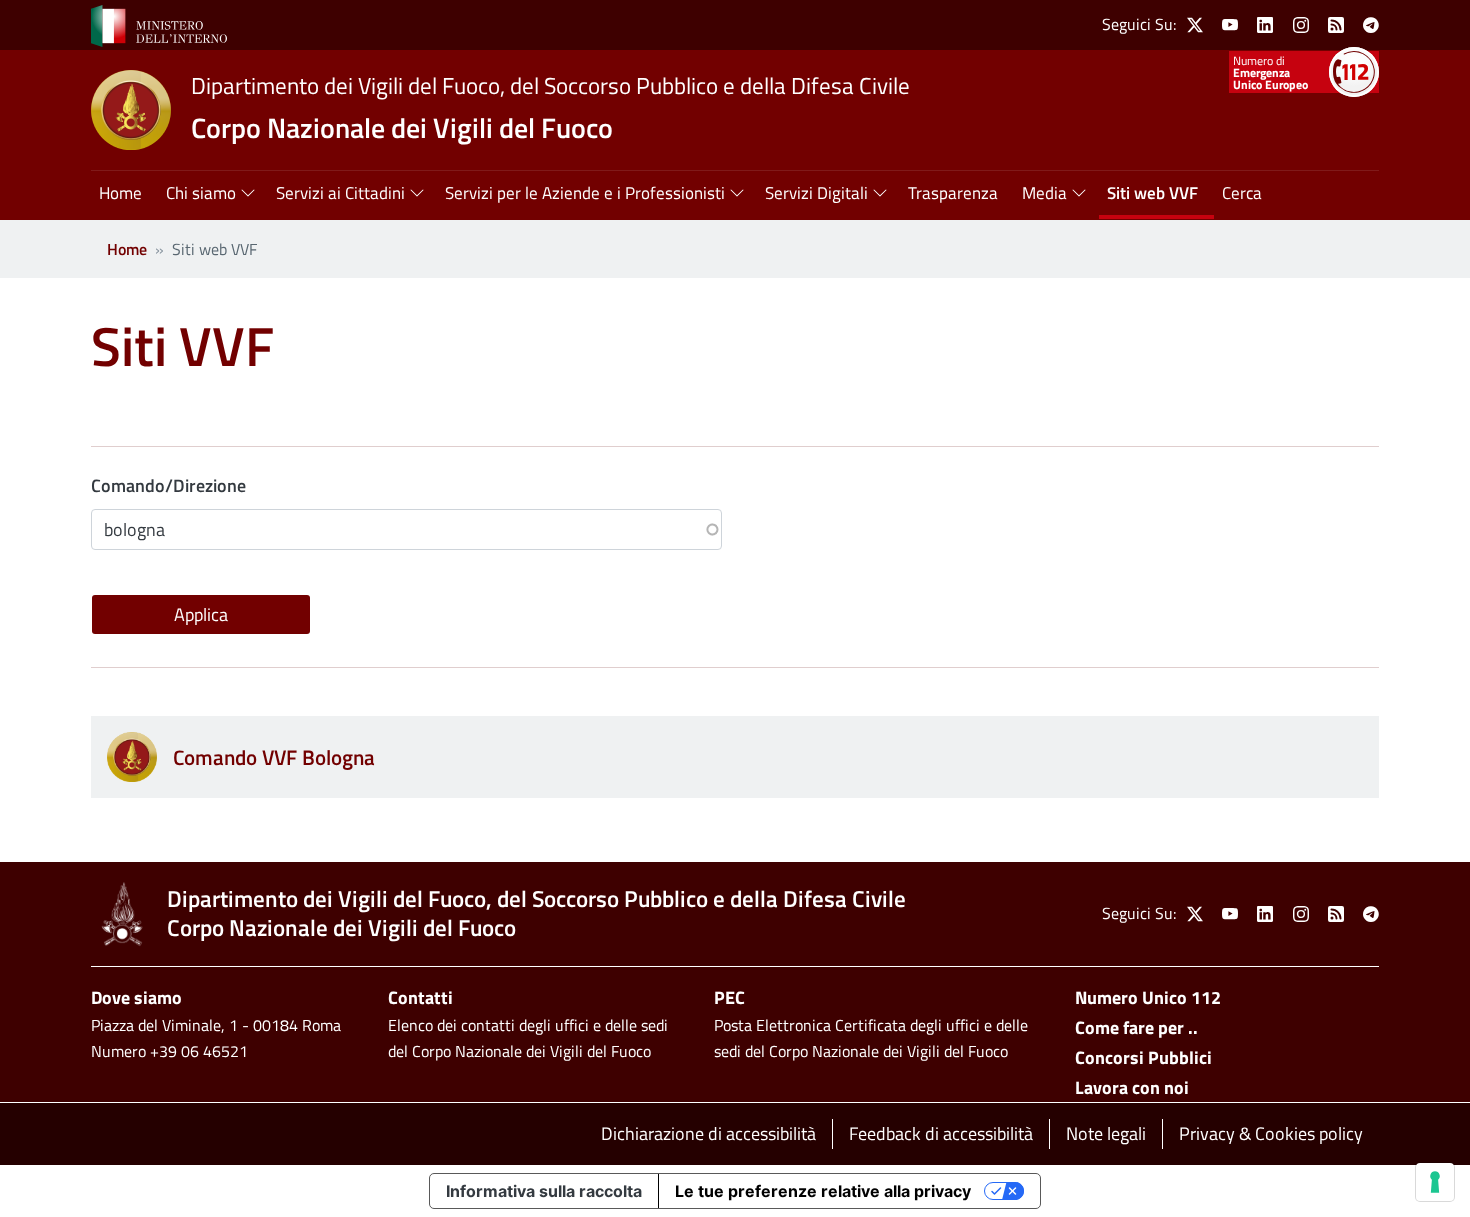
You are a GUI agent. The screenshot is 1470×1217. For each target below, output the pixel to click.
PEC (729, 997)
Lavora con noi (1132, 1087)
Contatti (420, 997)
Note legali (1106, 1133)
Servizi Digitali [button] (816, 193)
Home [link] (120, 193)
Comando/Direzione (168, 485)
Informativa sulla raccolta (544, 1191)
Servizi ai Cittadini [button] (340, 193)
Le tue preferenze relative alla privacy (823, 1191)
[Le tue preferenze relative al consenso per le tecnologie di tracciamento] (1435, 1182)
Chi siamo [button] (201, 193)
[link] (159, 24)
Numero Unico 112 (1148, 997)
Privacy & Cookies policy (1271, 1133)
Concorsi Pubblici (1143, 1057)
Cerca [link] (1242, 193)
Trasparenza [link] (953, 193)
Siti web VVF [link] (1152, 193)
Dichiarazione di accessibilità (708, 1133)
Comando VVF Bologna (274, 757)
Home (127, 249)
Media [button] (1044, 193)
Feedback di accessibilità (941, 1133)
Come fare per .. (1136, 1027)
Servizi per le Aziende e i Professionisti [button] (585, 193)
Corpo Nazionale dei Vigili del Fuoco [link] (402, 127)
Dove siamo (136, 997)
